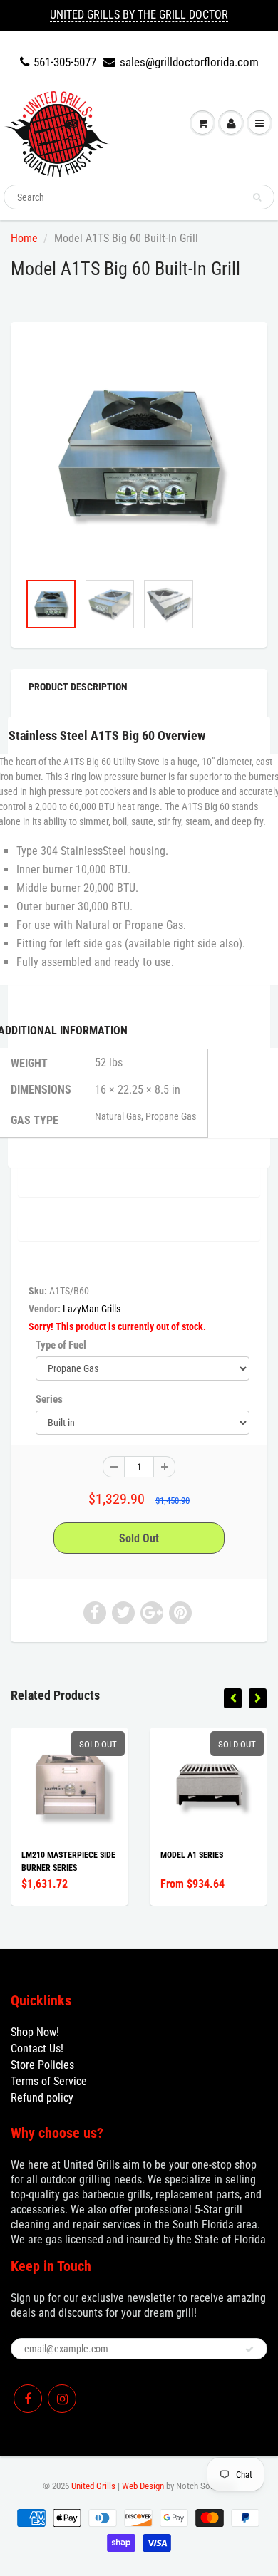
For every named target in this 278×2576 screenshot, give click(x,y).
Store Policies (42, 2065)
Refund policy (42, 2098)
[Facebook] (28, 2399)
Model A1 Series (192, 1855)
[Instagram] (62, 2399)
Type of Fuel (61, 1345)
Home (24, 238)
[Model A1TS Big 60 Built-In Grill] (139, 454)
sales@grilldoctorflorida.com (189, 62)
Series (49, 1399)
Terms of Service (49, 2081)
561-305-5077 (65, 62)
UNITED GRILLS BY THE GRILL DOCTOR (139, 15)
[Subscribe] (249, 2349)
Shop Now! (35, 2032)
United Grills (93, 2486)
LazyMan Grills (92, 1309)
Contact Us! (37, 2048)
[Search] (257, 197)
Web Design (143, 2486)
